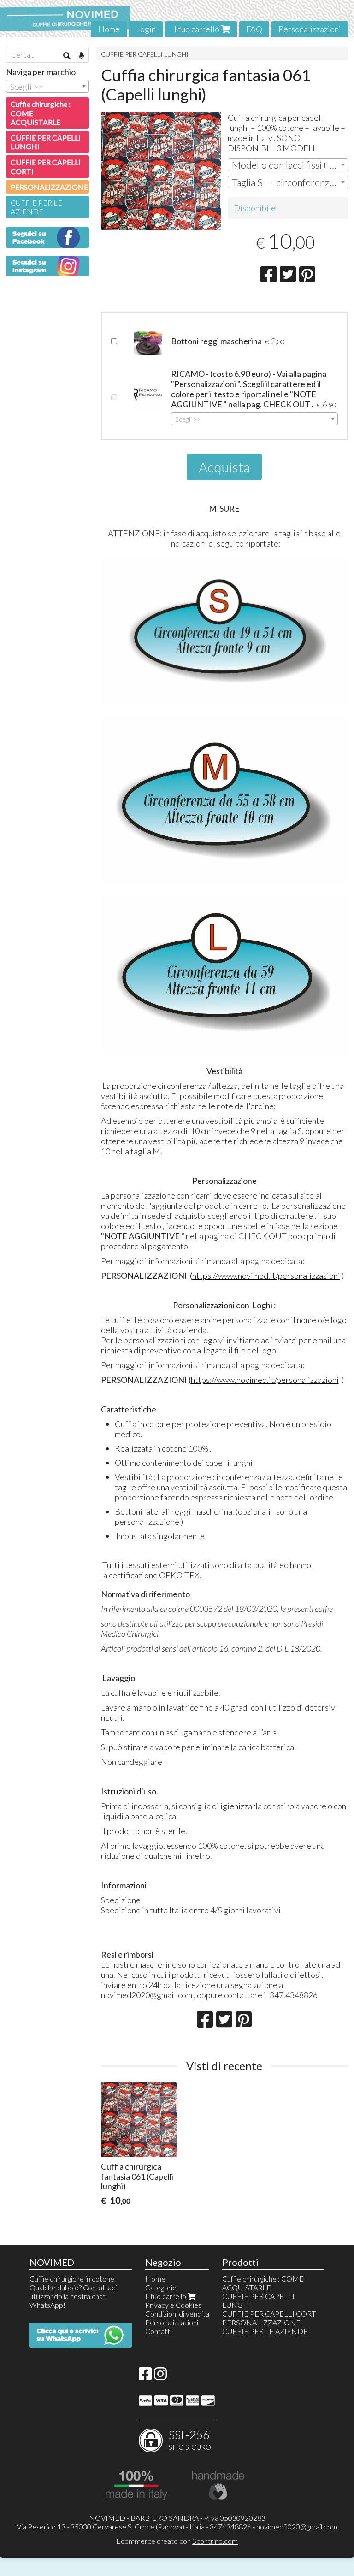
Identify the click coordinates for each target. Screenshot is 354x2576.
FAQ (254, 29)
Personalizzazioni (310, 29)
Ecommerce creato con (177, 2541)
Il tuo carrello (196, 29)
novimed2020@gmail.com (297, 2526)
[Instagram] (160, 2376)
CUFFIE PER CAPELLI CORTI (46, 166)
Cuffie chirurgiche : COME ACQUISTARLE (41, 113)
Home (109, 29)
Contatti (158, 2331)
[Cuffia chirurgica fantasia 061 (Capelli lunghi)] (161, 171)
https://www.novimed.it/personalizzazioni (266, 1276)
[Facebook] (145, 2376)
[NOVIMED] (177, 19)
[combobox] (288, 165)
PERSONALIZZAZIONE (49, 187)
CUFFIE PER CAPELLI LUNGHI (145, 54)
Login (146, 29)
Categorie (161, 2287)
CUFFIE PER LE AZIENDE (36, 207)
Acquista (224, 467)
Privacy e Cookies (173, 2305)
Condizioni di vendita (177, 2314)
